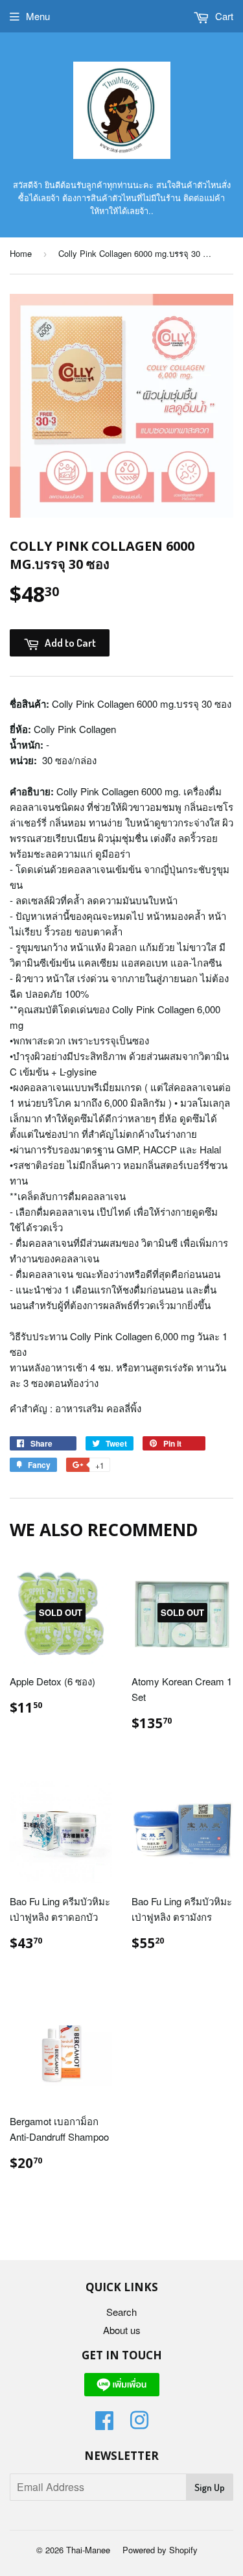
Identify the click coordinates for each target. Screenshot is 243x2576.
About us (122, 2330)
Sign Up (210, 2487)
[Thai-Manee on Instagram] (139, 2424)
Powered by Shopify (160, 2550)
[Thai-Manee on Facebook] (104, 2424)
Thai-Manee (88, 2550)
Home (21, 253)
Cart (223, 16)
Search (121, 2312)
